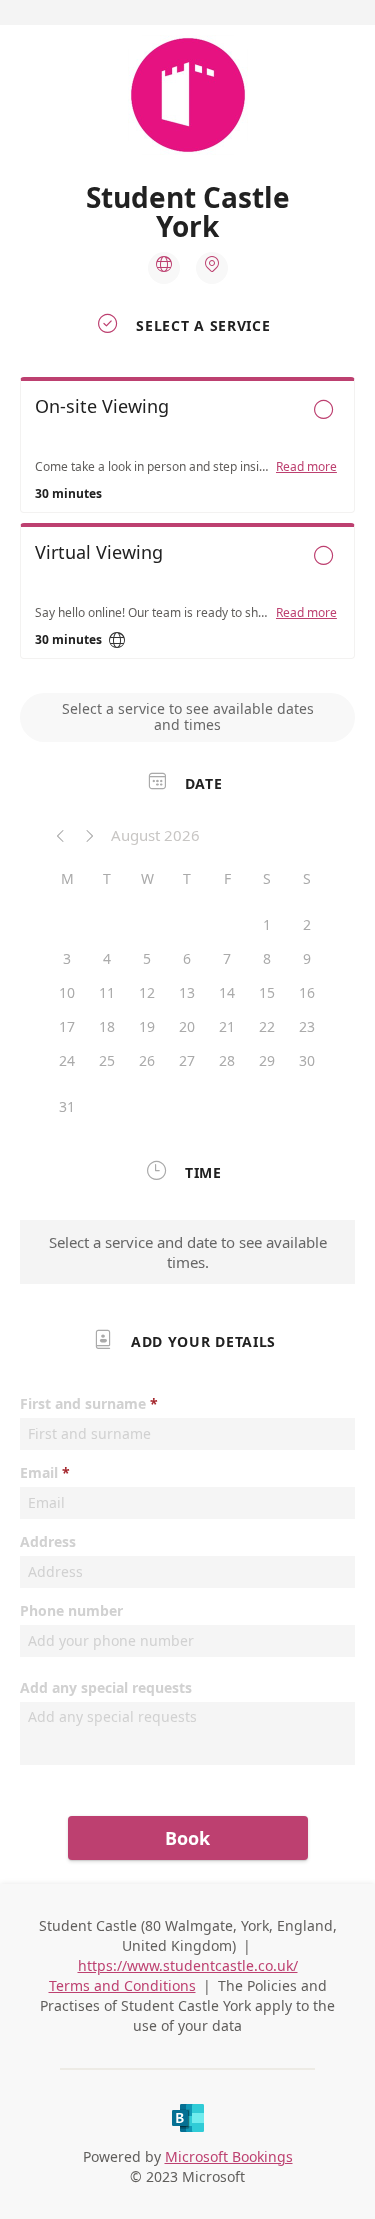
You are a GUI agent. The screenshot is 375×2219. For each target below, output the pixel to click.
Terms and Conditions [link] (122, 1985)
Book (187, 1838)
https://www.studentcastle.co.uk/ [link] (188, 1965)
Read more (306, 467)
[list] (187, 523)
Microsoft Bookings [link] (229, 2156)
